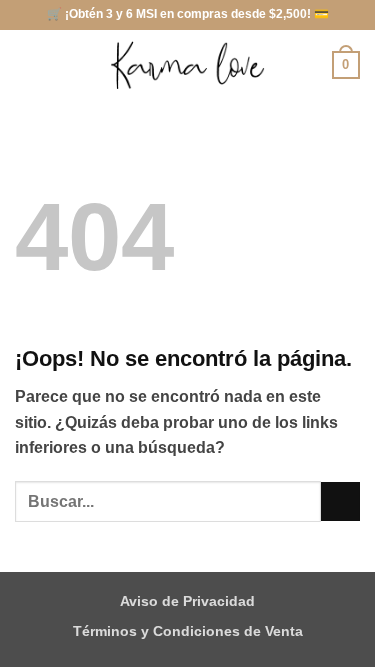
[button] (27, 64)
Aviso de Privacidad (187, 601)
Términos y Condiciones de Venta (188, 631)
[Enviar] (340, 501)
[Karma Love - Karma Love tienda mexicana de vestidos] (188, 65)
